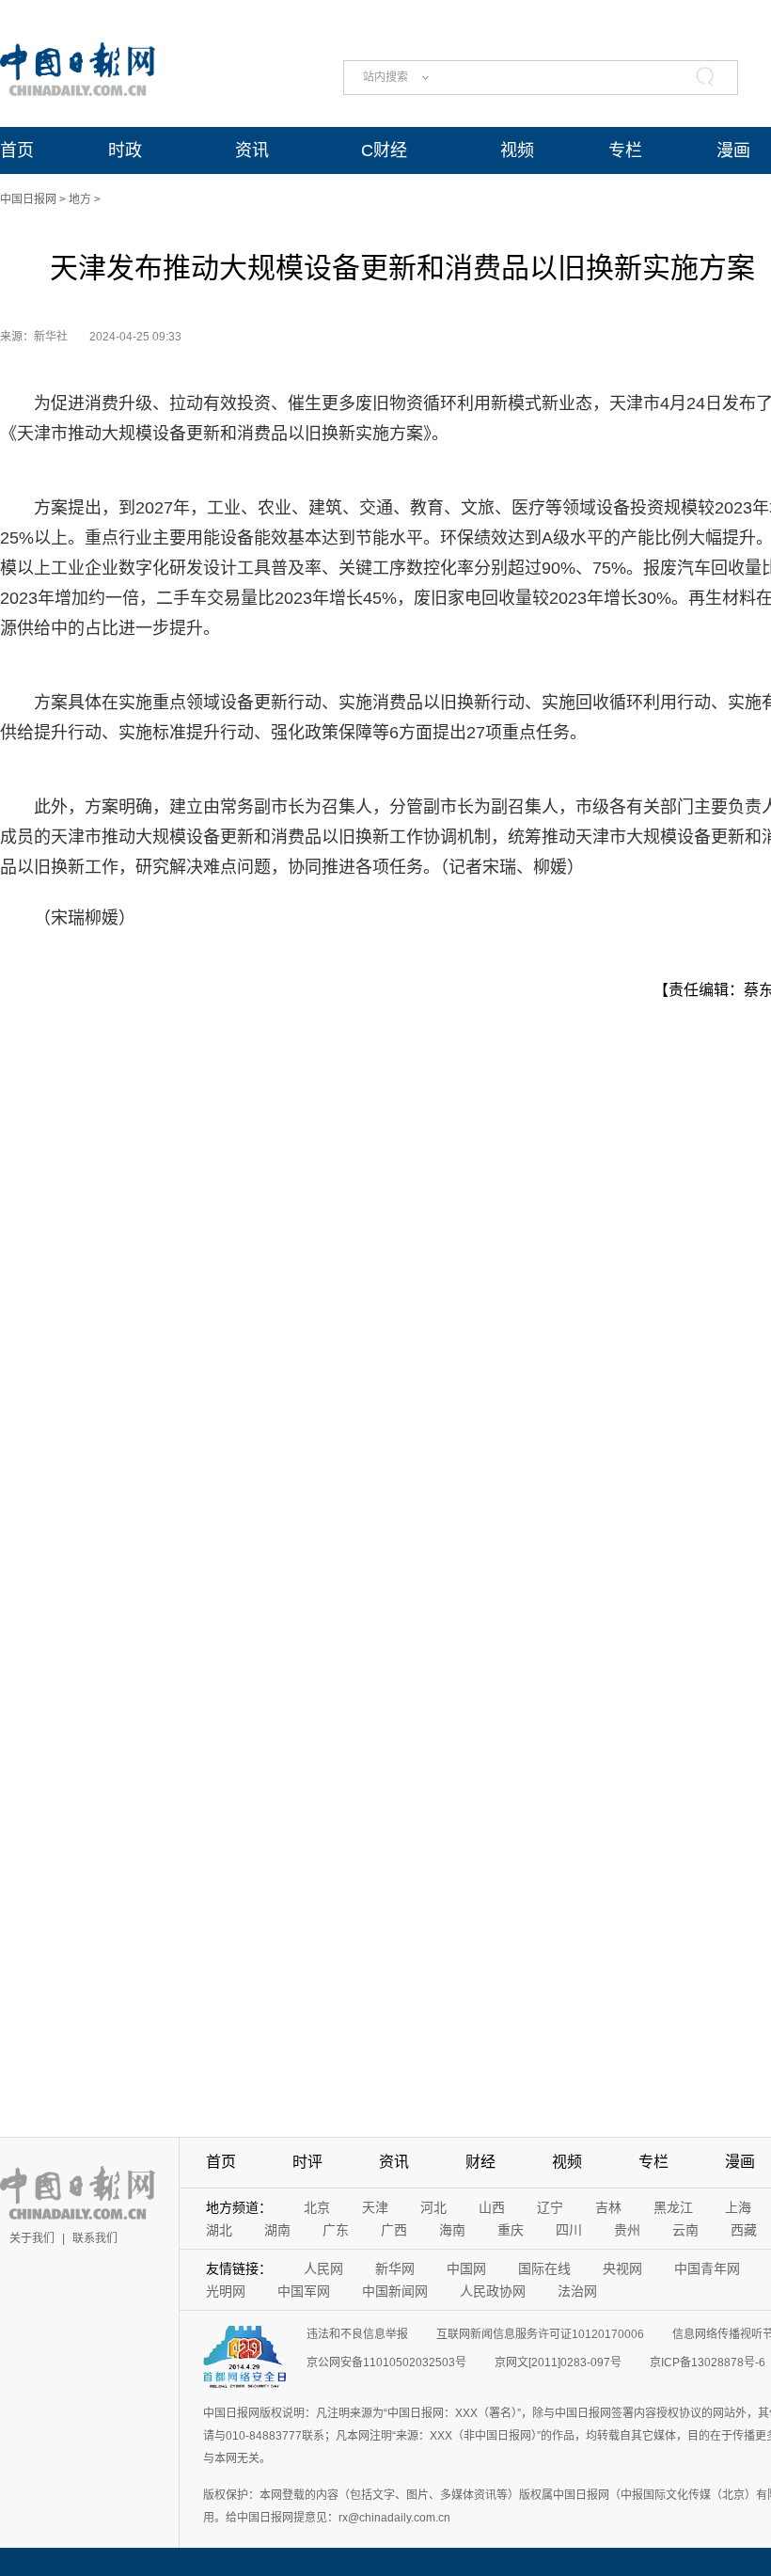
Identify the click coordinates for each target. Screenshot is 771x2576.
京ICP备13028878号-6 (708, 2363)
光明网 (226, 2291)
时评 (307, 2162)
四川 (569, 2230)
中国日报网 (28, 199)
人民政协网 (493, 2291)
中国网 (466, 2268)
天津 (375, 2207)
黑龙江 (673, 2207)
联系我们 (95, 2238)
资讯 (252, 150)
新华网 (395, 2268)
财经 (480, 2162)
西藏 (744, 2230)
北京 (317, 2207)
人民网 (323, 2268)
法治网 (577, 2291)
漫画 (733, 150)
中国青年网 (707, 2268)
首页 (17, 150)
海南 (452, 2230)
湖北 (219, 2230)
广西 (394, 2230)
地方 (80, 199)
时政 (125, 150)
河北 (433, 2207)
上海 (738, 2207)
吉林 (608, 2207)
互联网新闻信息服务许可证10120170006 (540, 2334)
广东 (336, 2230)
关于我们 (32, 2238)
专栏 (625, 150)
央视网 (622, 2268)
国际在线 (544, 2268)
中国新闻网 (395, 2291)
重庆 (511, 2230)
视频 (517, 150)
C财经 (384, 150)
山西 (492, 2207)
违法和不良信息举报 (357, 2334)
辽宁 (550, 2207)
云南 (685, 2230)
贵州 (627, 2230)
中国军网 (304, 2291)
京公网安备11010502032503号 (386, 2363)
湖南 (277, 2230)
